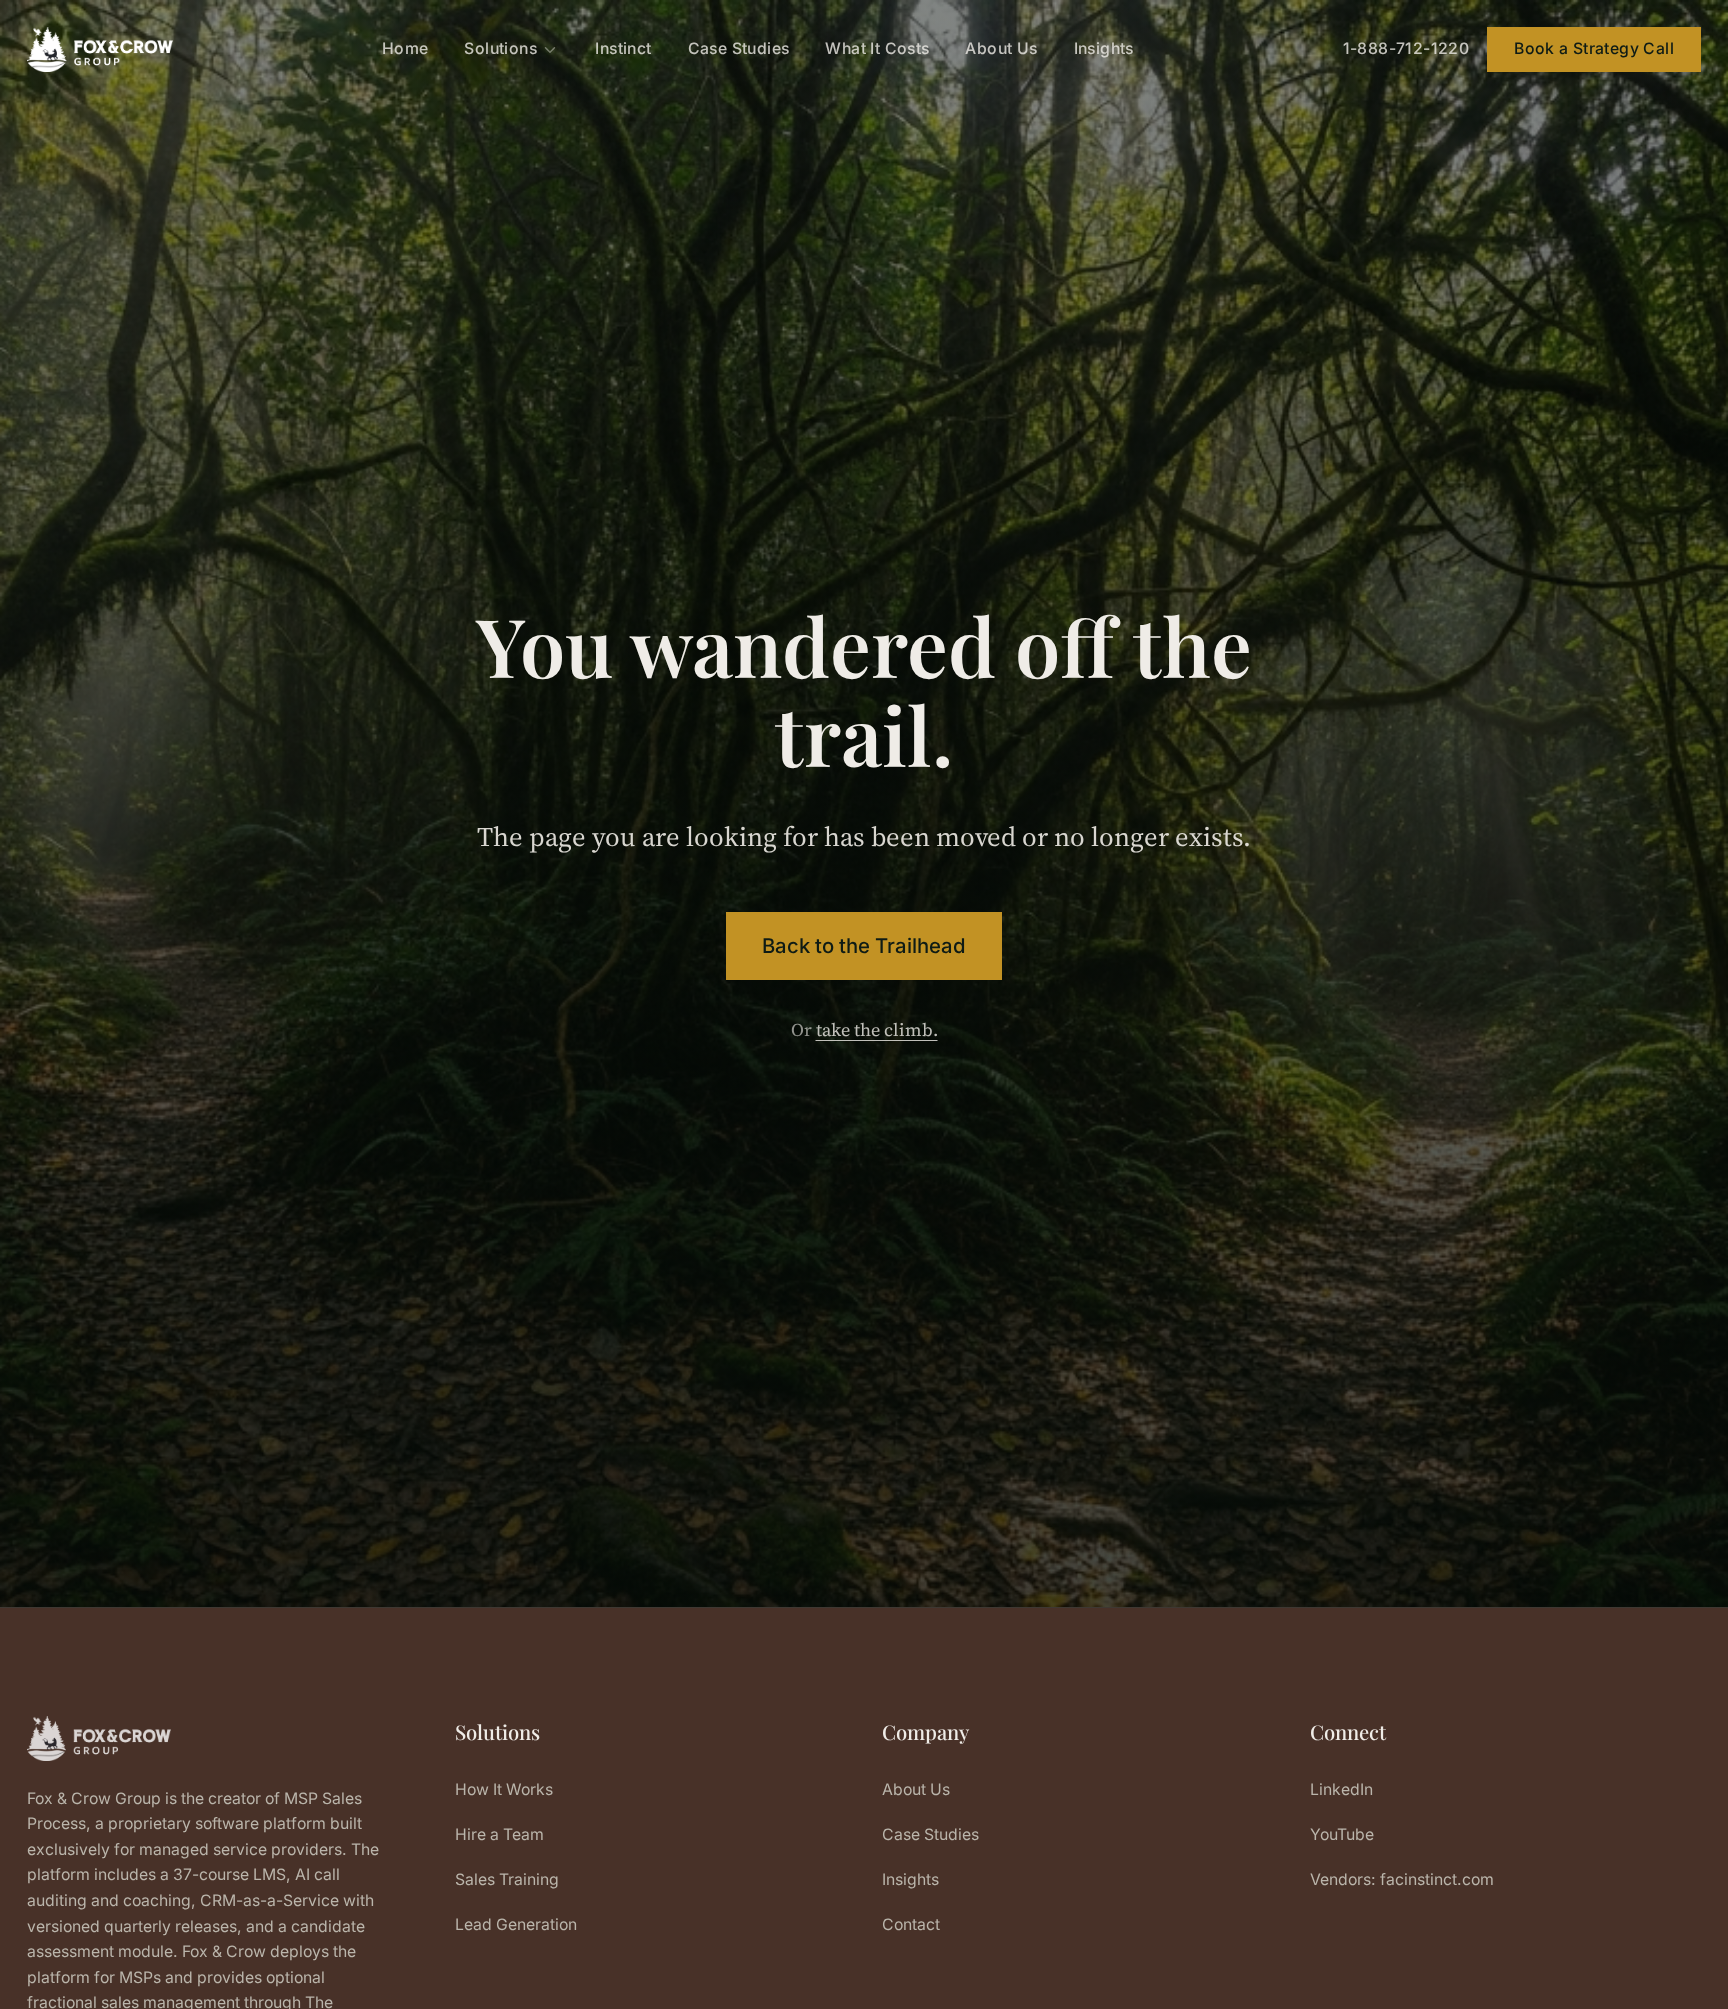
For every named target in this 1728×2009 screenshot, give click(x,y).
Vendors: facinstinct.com (1402, 1879)
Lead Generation (516, 1924)
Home (405, 48)
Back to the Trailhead (864, 945)
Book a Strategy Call (1594, 48)
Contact (911, 1924)
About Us (1001, 48)
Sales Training (507, 1879)
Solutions (500, 48)
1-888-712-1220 (1406, 48)
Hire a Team (499, 1834)
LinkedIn (1341, 1789)
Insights (1104, 48)
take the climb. (877, 1029)
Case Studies (739, 48)
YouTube (1342, 1834)
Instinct (623, 48)
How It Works (504, 1789)
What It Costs (877, 48)
